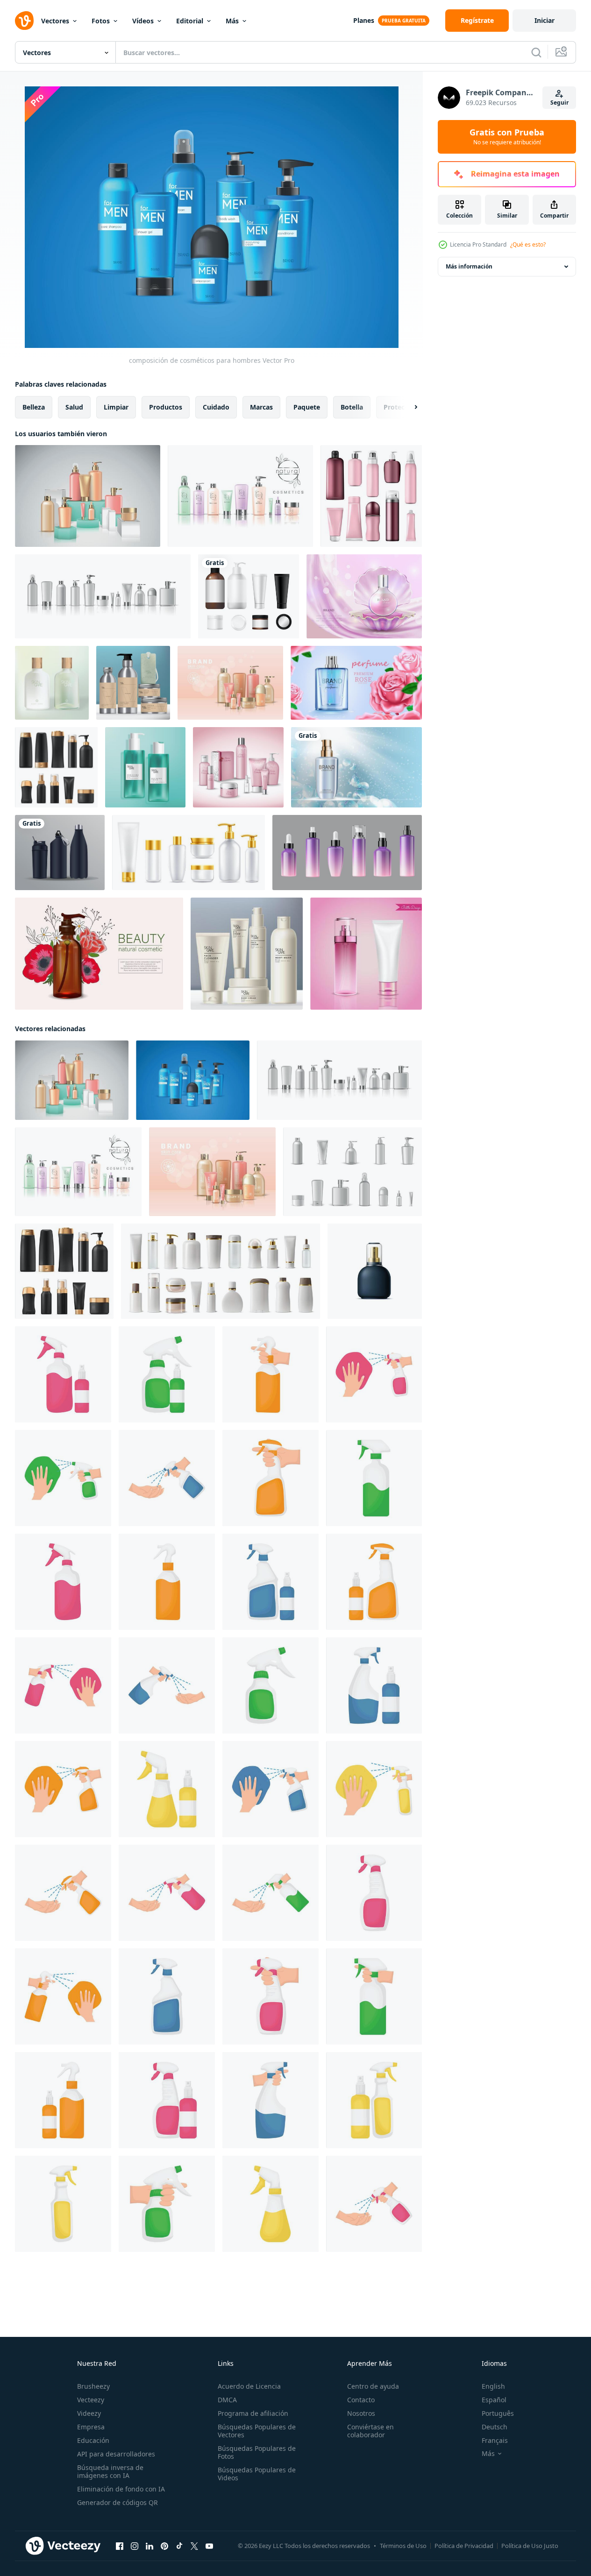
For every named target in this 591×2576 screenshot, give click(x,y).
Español (494, 2400)
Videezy (89, 2413)
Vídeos (143, 21)
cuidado (216, 407)
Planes (364, 20)
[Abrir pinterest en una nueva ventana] (164, 2546)
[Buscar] (536, 52)
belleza (34, 407)
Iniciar (545, 20)
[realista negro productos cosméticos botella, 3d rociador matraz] (375, 1271)
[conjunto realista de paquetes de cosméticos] (352, 1172)
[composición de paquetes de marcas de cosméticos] (230, 683)
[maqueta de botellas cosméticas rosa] (366, 954)
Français (495, 2440)
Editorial (190, 21)
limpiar (116, 407)
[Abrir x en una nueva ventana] (194, 2546)
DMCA (227, 2400)
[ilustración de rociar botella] (63, 1374)
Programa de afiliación (253, 2413)
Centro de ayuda (373, 2386)
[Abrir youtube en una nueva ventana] (209, 2546)
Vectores (55, 21)
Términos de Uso (403, 2546)
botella (352, 407)
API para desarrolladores (116, 2454)
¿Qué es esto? (528, 244)
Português (498, 2413)
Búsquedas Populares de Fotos (257, 2452)
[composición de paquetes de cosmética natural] (240, 496)
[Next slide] (408, 407)
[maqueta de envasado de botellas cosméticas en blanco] (347, 853)
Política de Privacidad (464, 2546)
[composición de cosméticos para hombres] (193, 1080)
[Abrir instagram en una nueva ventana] (135, 2546)
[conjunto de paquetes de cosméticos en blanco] (103, 596)
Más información (469, 266)
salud (74, 407)
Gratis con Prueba (507, 137)
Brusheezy (93, 2386)
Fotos (101, 21)
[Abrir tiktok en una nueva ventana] (179, 2546)
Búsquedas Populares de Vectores (257, 2431)
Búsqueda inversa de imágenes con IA (110, 2471)
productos (166, 407)
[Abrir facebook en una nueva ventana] (120, 2546)
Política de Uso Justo (530, 2546)
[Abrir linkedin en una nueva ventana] (150, 2546)
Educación (93, 2440)
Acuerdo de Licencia (249, 2386)
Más (232, 21)
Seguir (559, 103)
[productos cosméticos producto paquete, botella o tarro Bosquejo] (221, 1271)
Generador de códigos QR (117, 2502)
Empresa (91, 2427)
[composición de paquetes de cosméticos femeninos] (88, 496)
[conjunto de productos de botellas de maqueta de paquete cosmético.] (189, 853)
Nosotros (361, 2413)
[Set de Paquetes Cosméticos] (238, 767)
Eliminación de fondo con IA (121, 2489)
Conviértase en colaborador (370, 2431)
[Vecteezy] (24, 21)
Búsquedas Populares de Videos (257, 2474)
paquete (307, 407)
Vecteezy (91, 2400)
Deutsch (495, 2427)
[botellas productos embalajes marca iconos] (60, 853)
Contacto (361, 2400)
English (493, 2386)
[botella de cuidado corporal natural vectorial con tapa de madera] (52, 683)
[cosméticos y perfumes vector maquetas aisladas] (56, 767)
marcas (261, 407)
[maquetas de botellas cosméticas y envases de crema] (371, 496)
